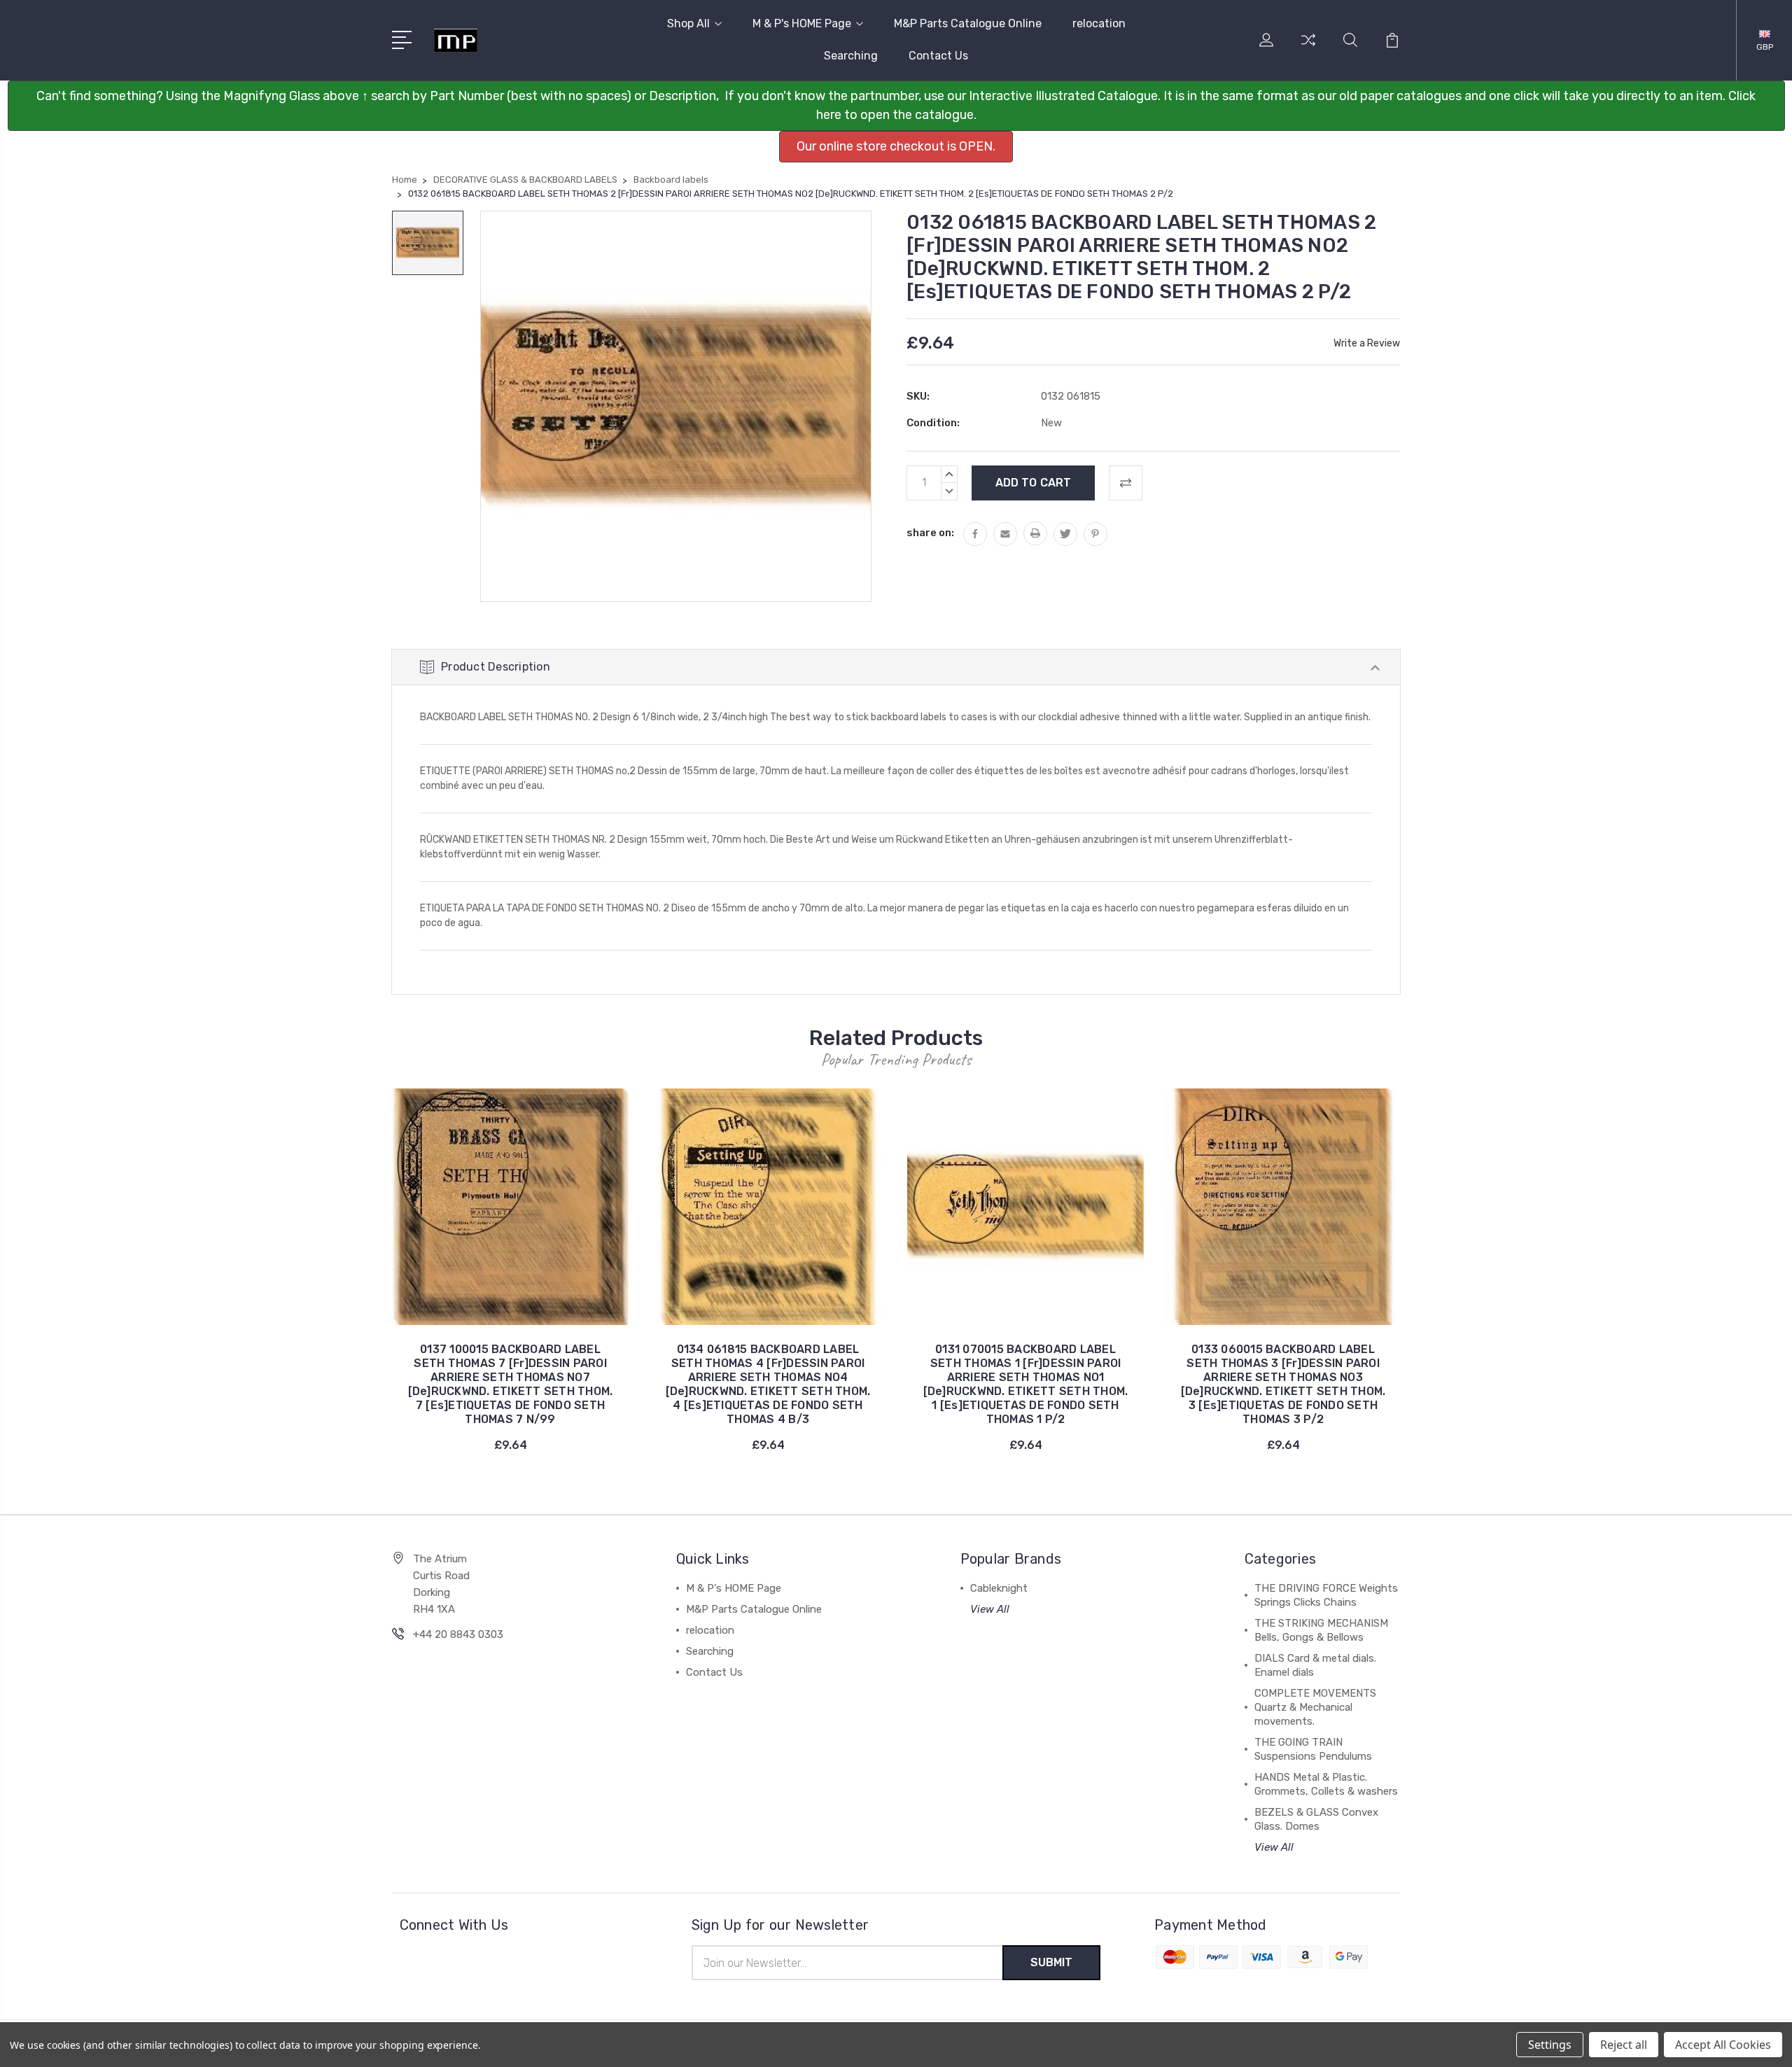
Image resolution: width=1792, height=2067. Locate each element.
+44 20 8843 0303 (458, 1634)
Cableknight (999, 1588)
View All (990, 1609)
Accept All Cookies (1723, 2045)
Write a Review (1367, 343)
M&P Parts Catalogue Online (968, 23)
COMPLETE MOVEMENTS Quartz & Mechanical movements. (1315, 1707)
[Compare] (1308, 48)
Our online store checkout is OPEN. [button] (896, 146)
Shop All (688, 23)
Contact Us (938, 56)
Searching (851, 56)
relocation (1099, 23)
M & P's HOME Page (802, 23)
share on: (930, 533)
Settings (1550, 2045)
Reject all (1624, 2045)
